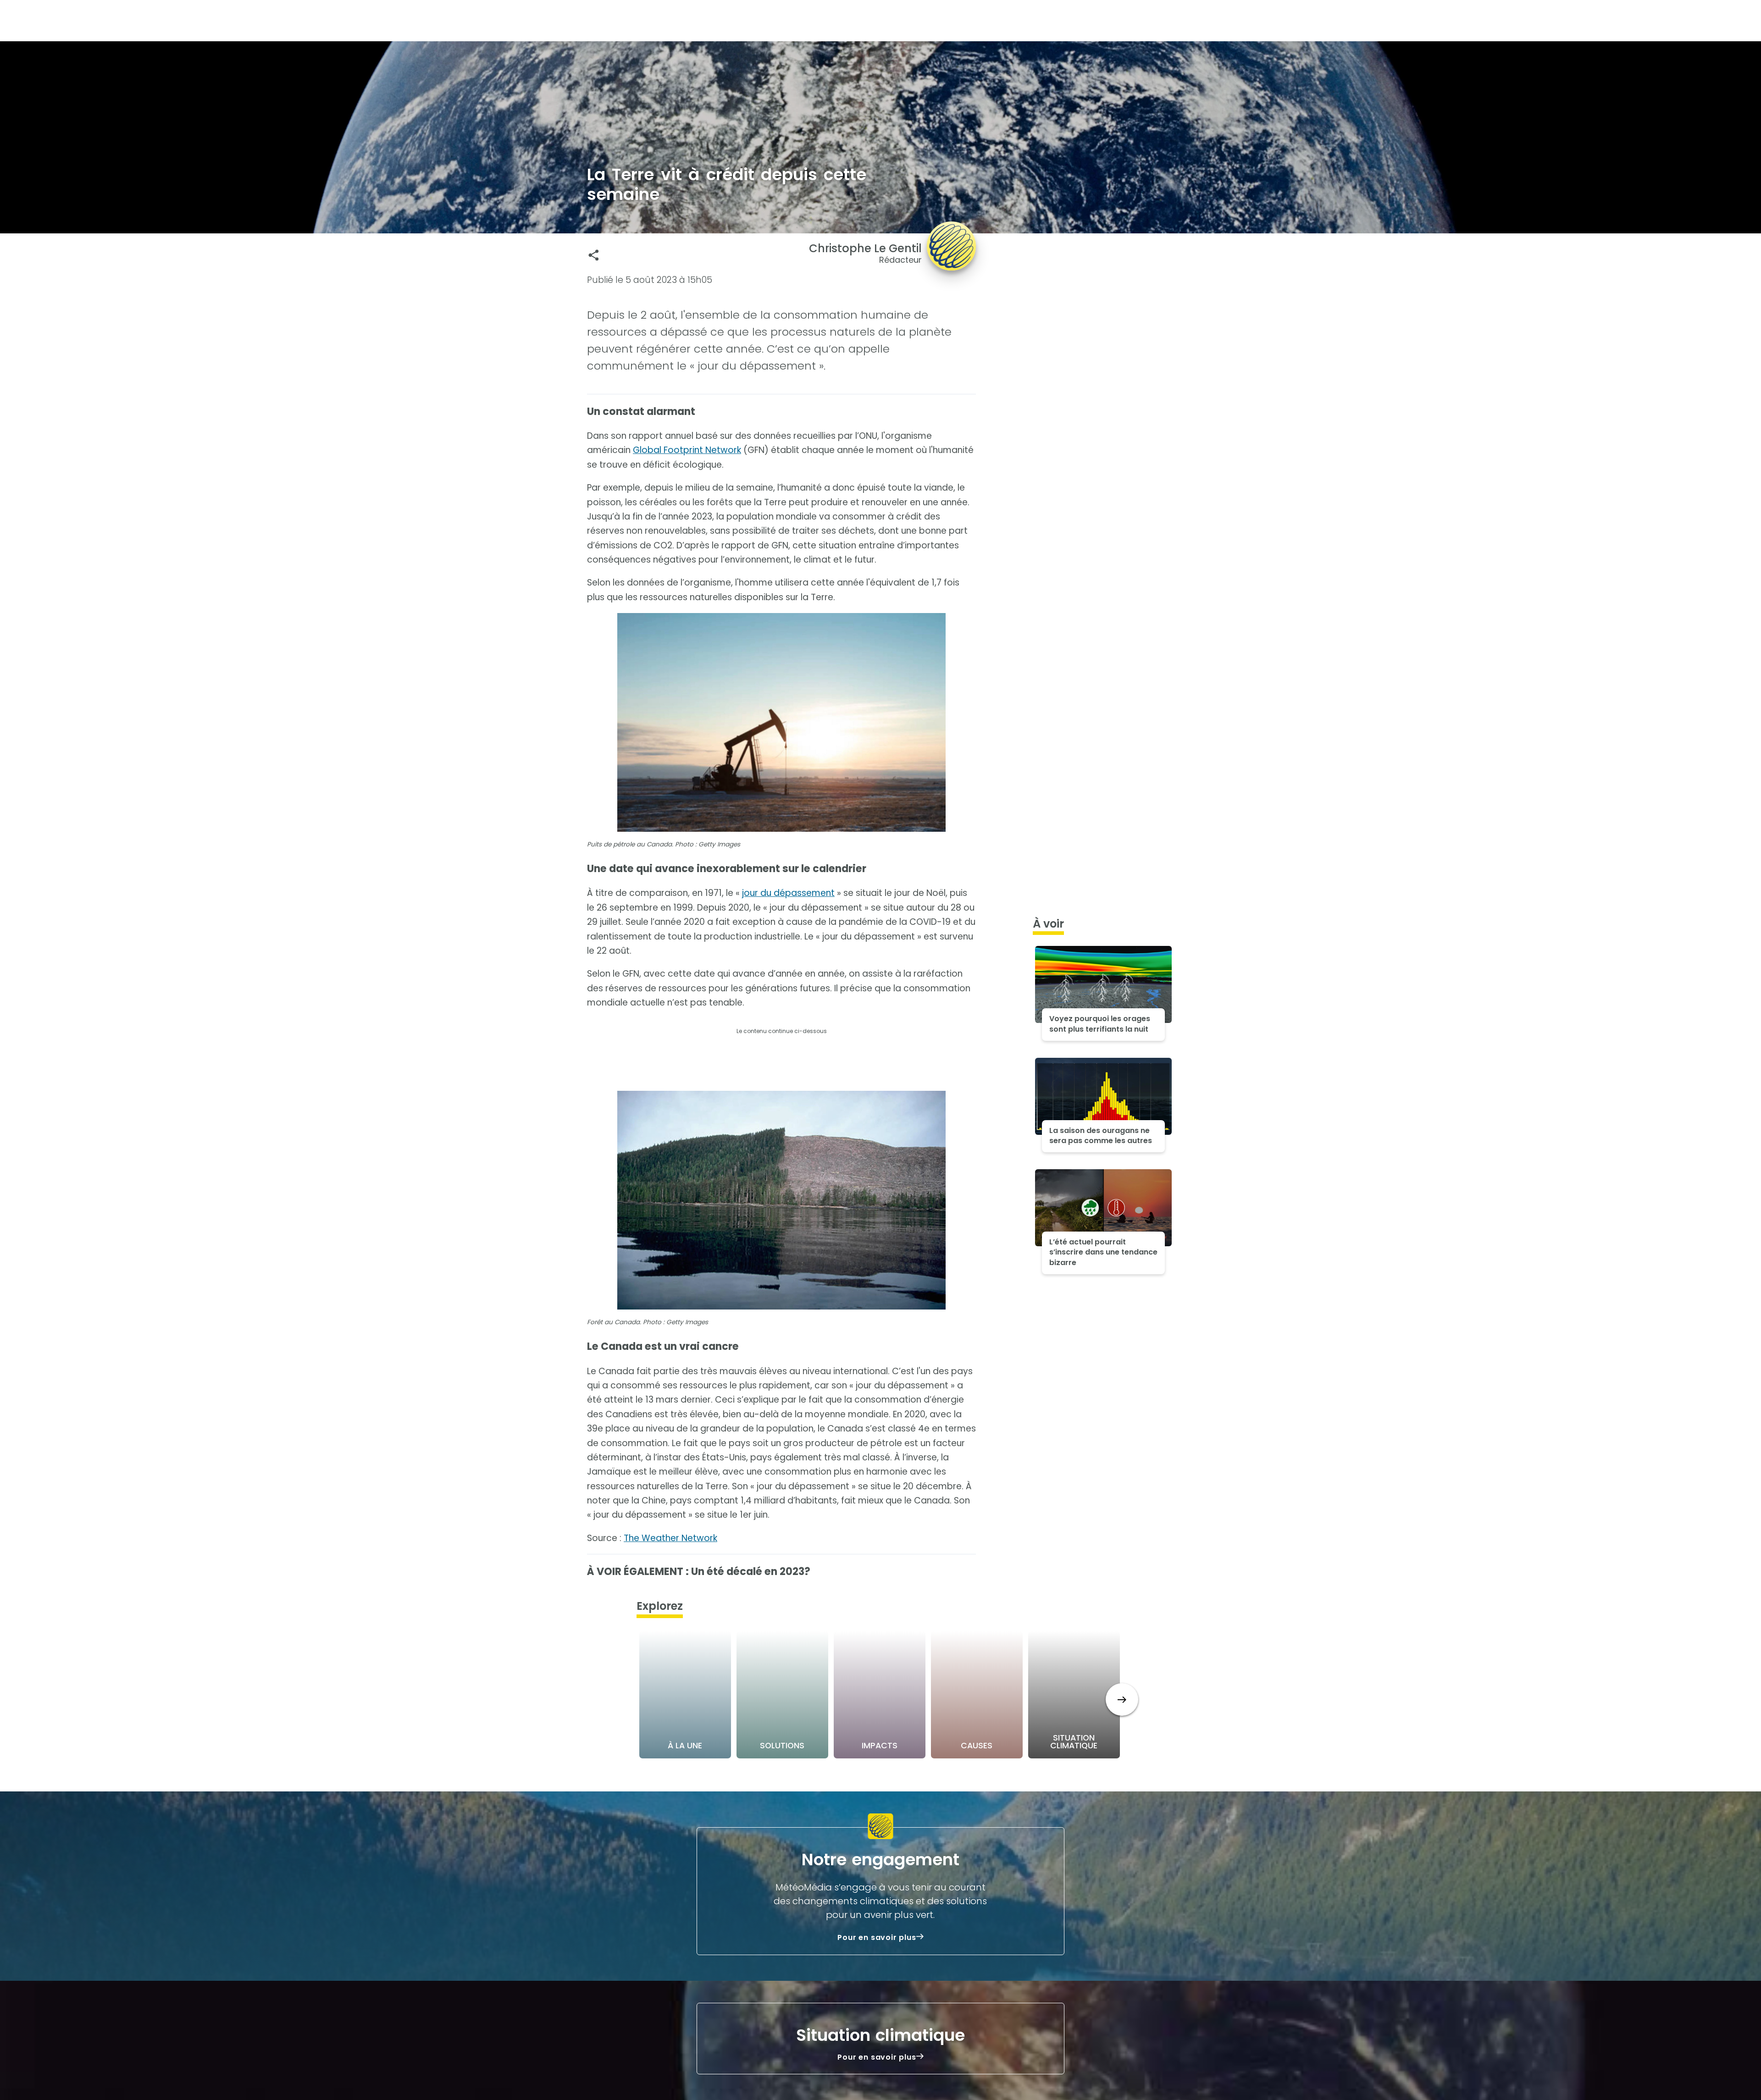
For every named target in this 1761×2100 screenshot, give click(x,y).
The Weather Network (670, 1538)
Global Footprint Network (687, 450)
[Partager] (594, 255)
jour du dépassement (788, 893)
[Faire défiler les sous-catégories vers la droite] (1122, 1699)
